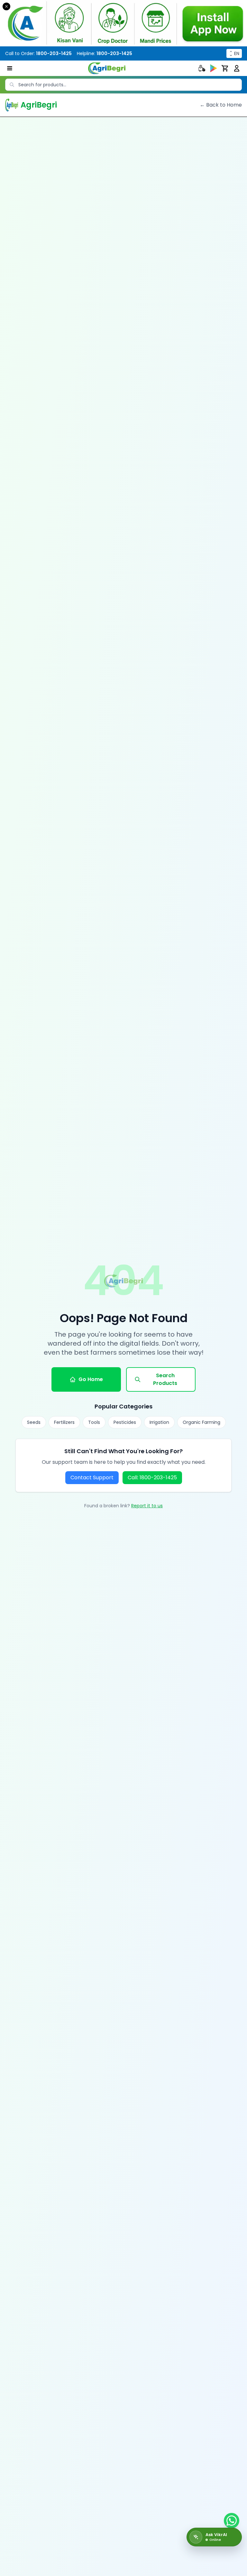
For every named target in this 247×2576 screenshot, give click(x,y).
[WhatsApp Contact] (232, 2521)
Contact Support (92, 1477)
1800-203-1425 (54, 53)
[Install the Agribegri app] (123, 23)
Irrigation (159, 1422)
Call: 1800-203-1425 (152, 1477)
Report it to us (147, 1506)
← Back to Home (221, 105)
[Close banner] (6, 6)
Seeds (34, 1422)
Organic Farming (201, 1422)
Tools (94, 1422)
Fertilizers (64, 1422)
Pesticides (125, 1422)
